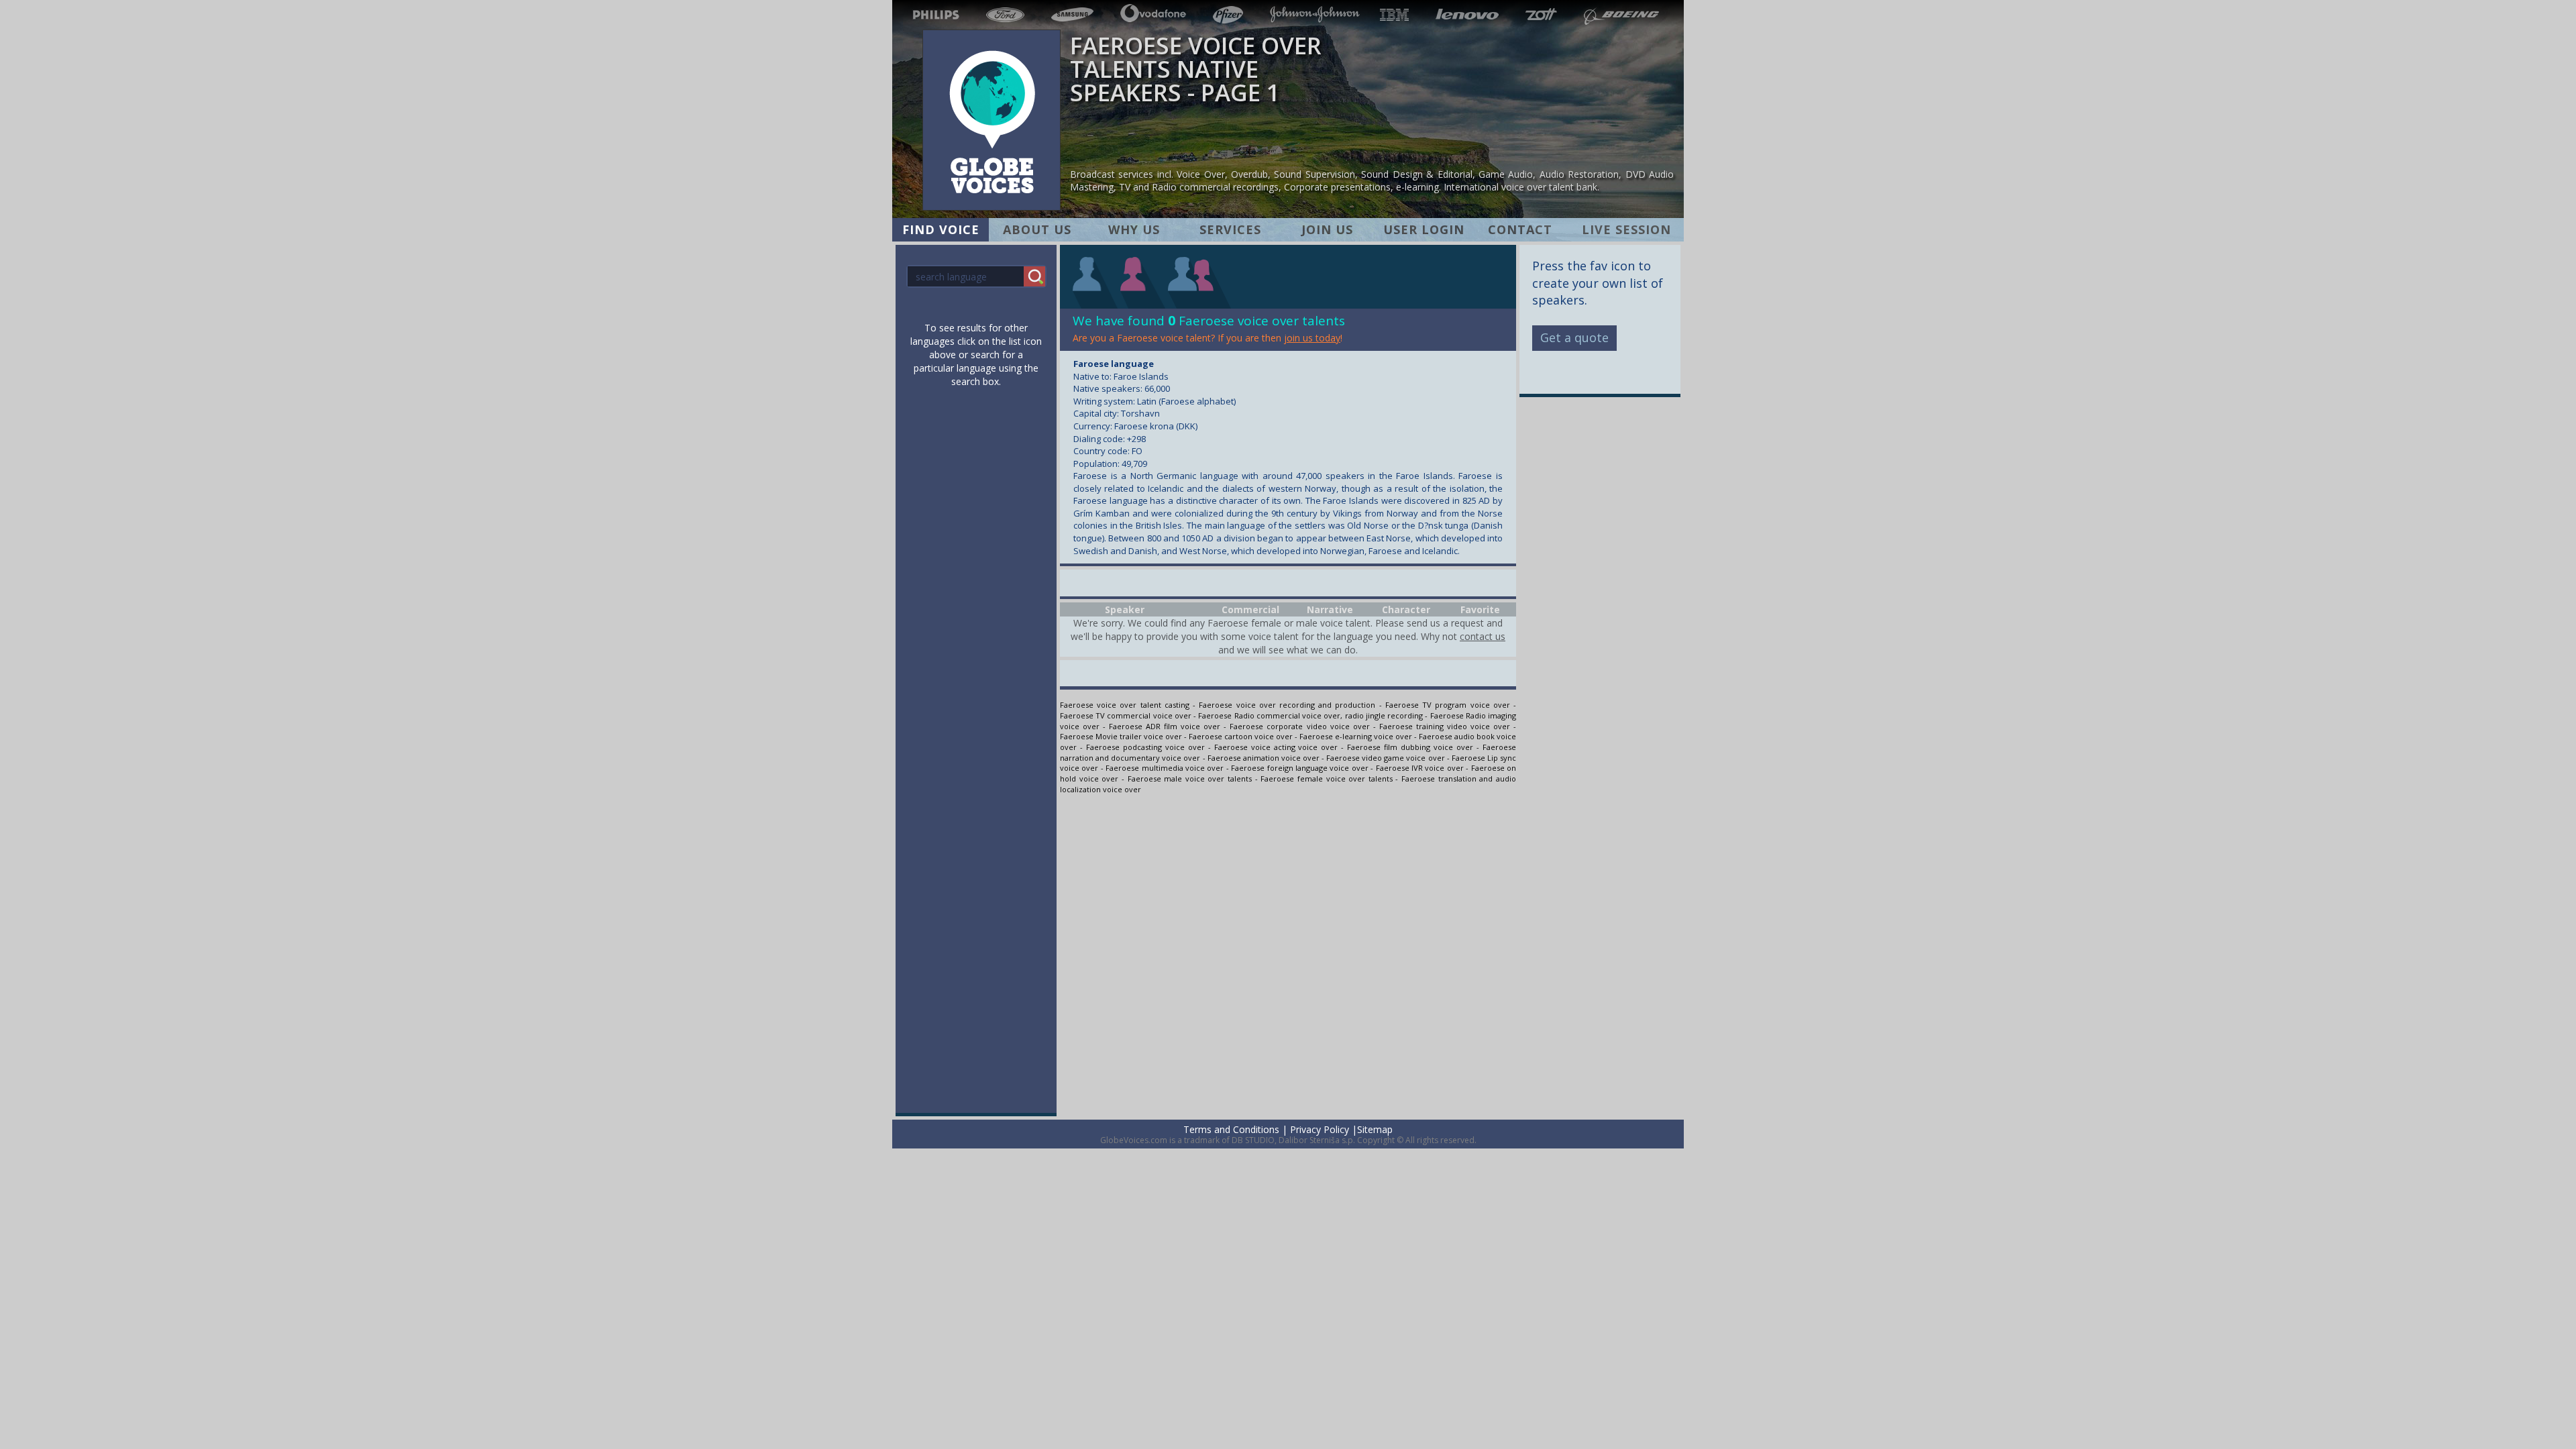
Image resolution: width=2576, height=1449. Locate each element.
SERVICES (1230, 229)
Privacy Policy (1320, 1129)
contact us (1483, 636)
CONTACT (1520, 229)
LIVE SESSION (1626, 229)
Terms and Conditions (1231, 1129)
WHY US (1134, 229)
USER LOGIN (1424, 229)
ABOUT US (1037, 229)
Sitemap (1375, 1129)
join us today (1312, 338)
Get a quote (1574, 337)
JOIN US (1327, 229)
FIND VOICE (941, 229)
